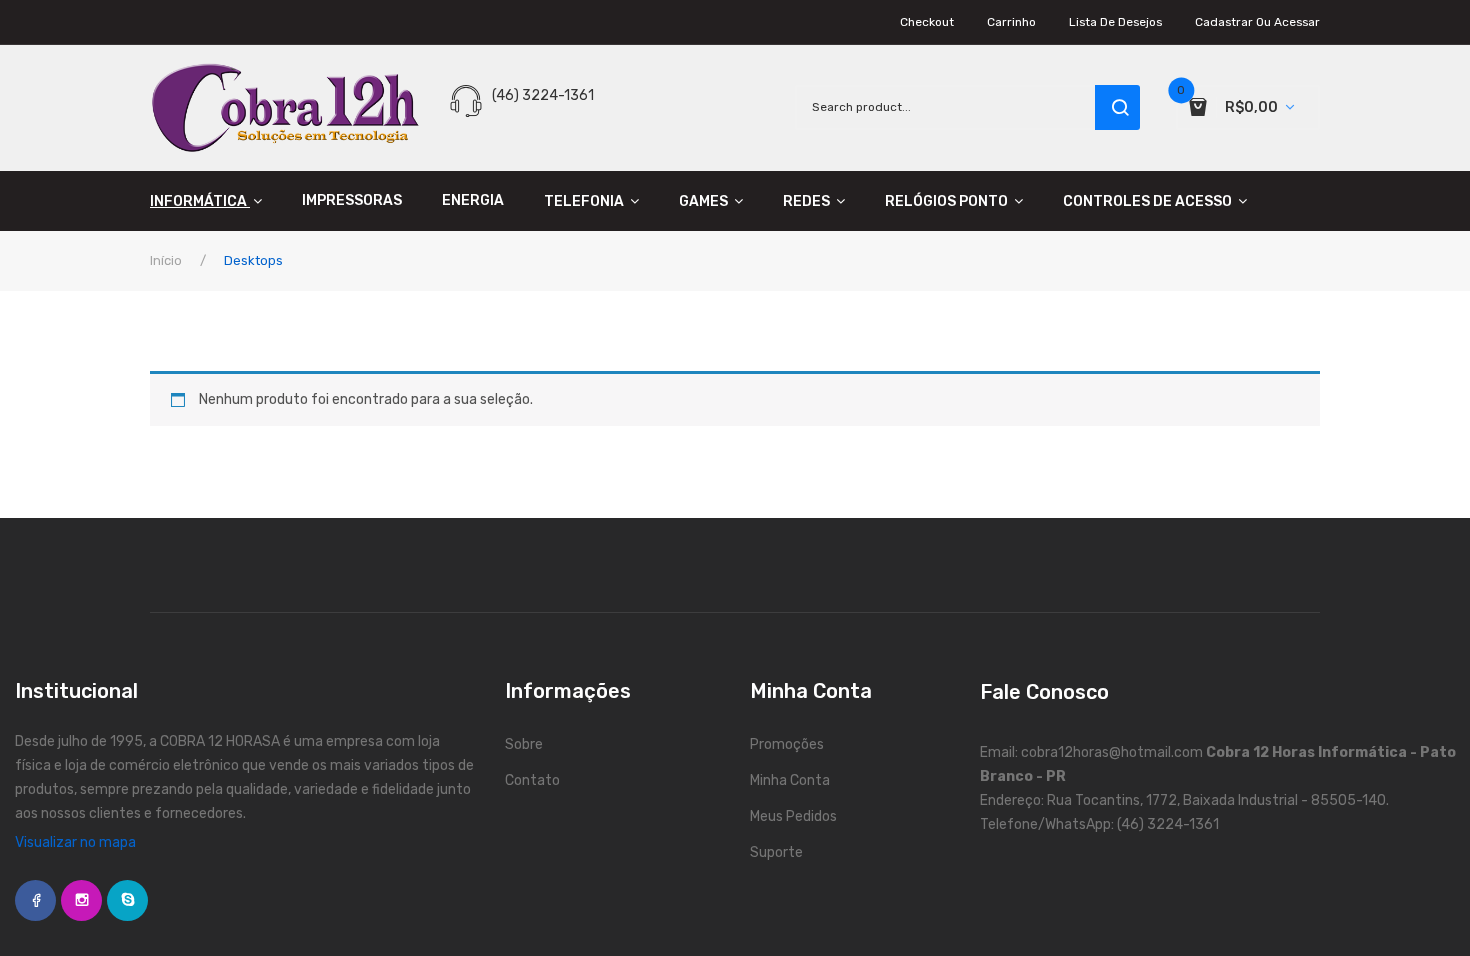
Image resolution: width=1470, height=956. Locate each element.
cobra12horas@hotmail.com (1112, 752)
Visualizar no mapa (75, 842)
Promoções (787, 744)
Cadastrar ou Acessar (1257, 22)
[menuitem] (216, 201)
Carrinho (1011, 22)
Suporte (776, 852)
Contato (532, 780)
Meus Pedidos (793, 816)
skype (127, 900)
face (35, 900)
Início (166, 260)
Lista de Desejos (1115, 22)
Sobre (524, 744)
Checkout (927, 22)
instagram (81, 900)
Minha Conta (790, 780)
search (1117, 107)
